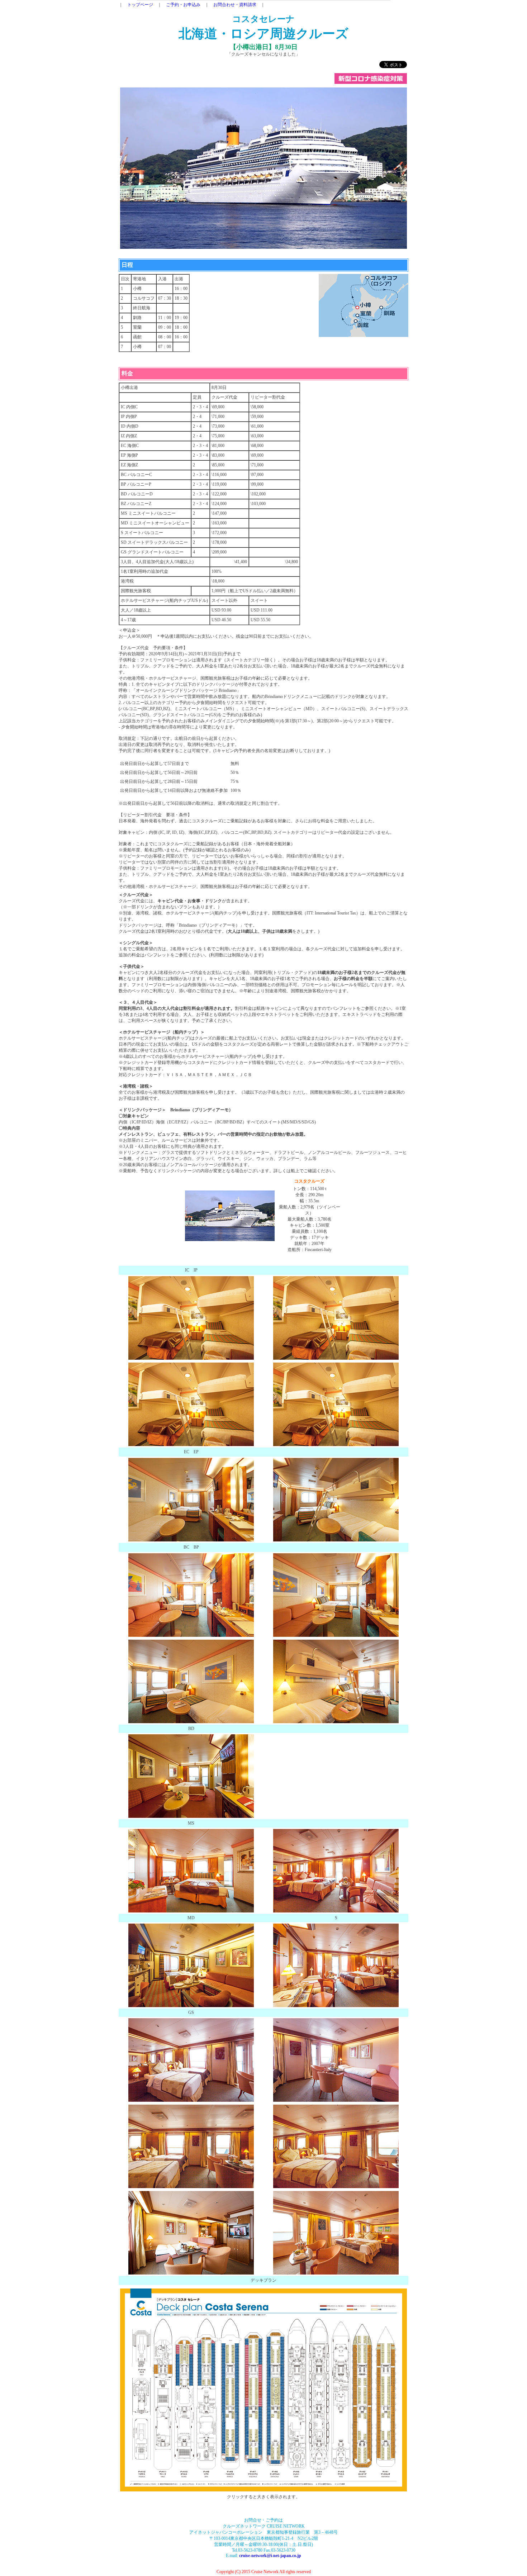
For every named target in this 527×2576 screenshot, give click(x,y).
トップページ (140, 5)
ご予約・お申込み (183, 5)
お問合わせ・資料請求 (235, 5)
